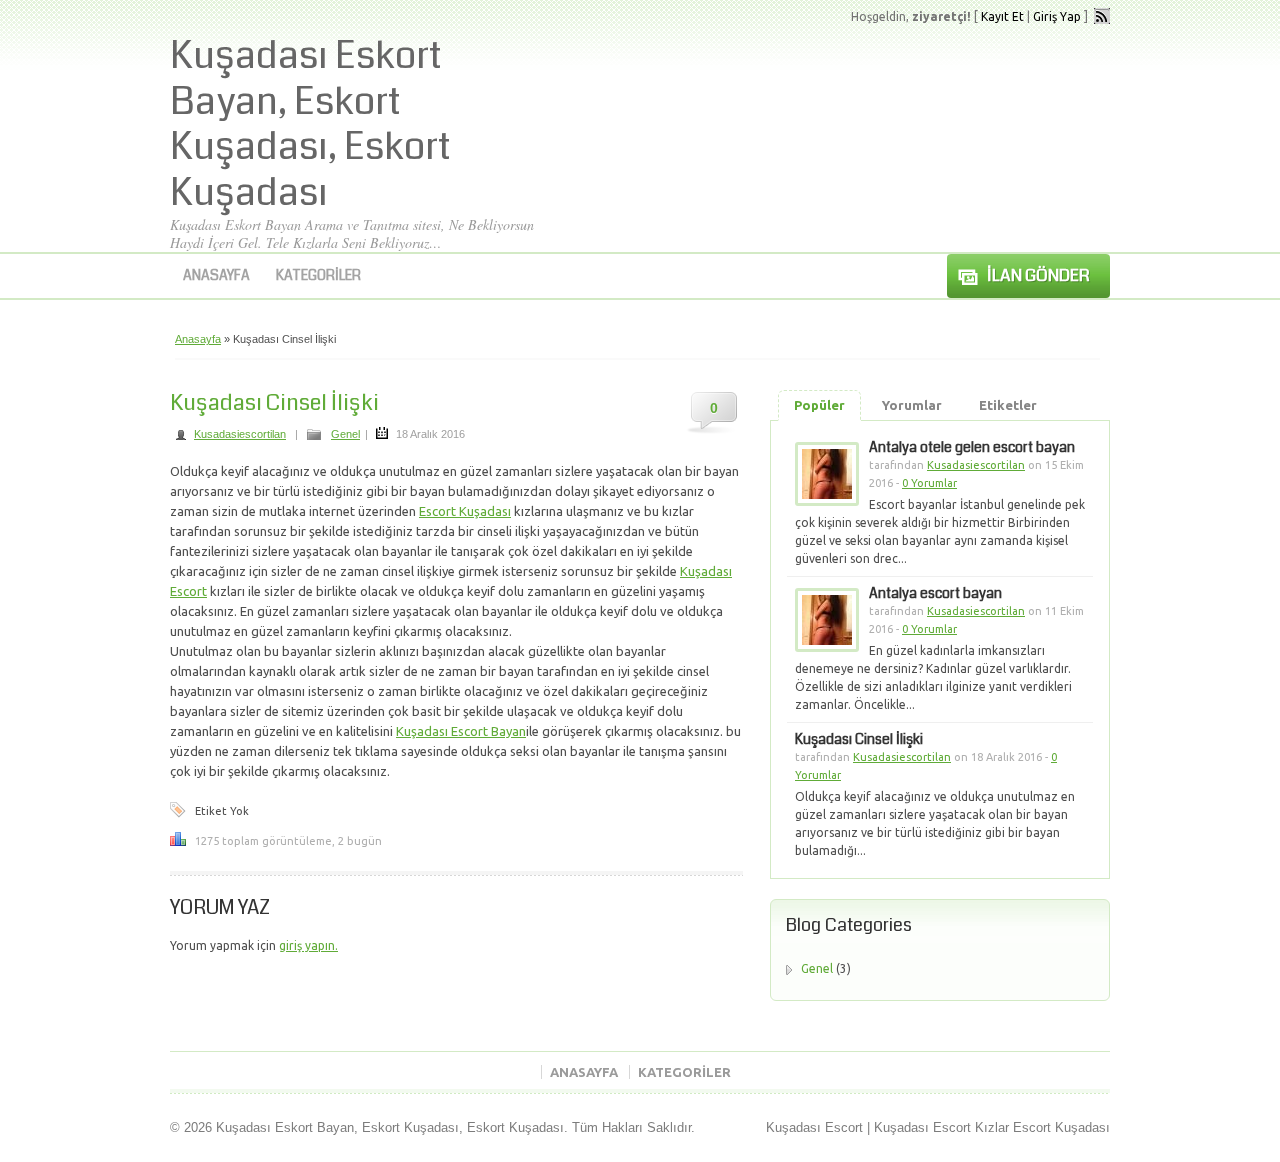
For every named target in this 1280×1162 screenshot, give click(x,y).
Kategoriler (318, 275)
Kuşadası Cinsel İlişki (274, 402)
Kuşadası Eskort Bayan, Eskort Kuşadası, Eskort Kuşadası (310, 124)
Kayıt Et (1002, 16)
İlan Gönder (1038, 275)
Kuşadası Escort (814, 1127)
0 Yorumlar (929, 483)
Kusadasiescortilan (240, 434)
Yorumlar (912, 405)
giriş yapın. (308, 945)
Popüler (819, 405)
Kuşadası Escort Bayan (461, 731)
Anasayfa (216, 275)
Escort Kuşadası (465, 511)
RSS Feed (1102, 16)
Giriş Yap (1057, 16)
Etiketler (1008, 405)
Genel (345, 434)
